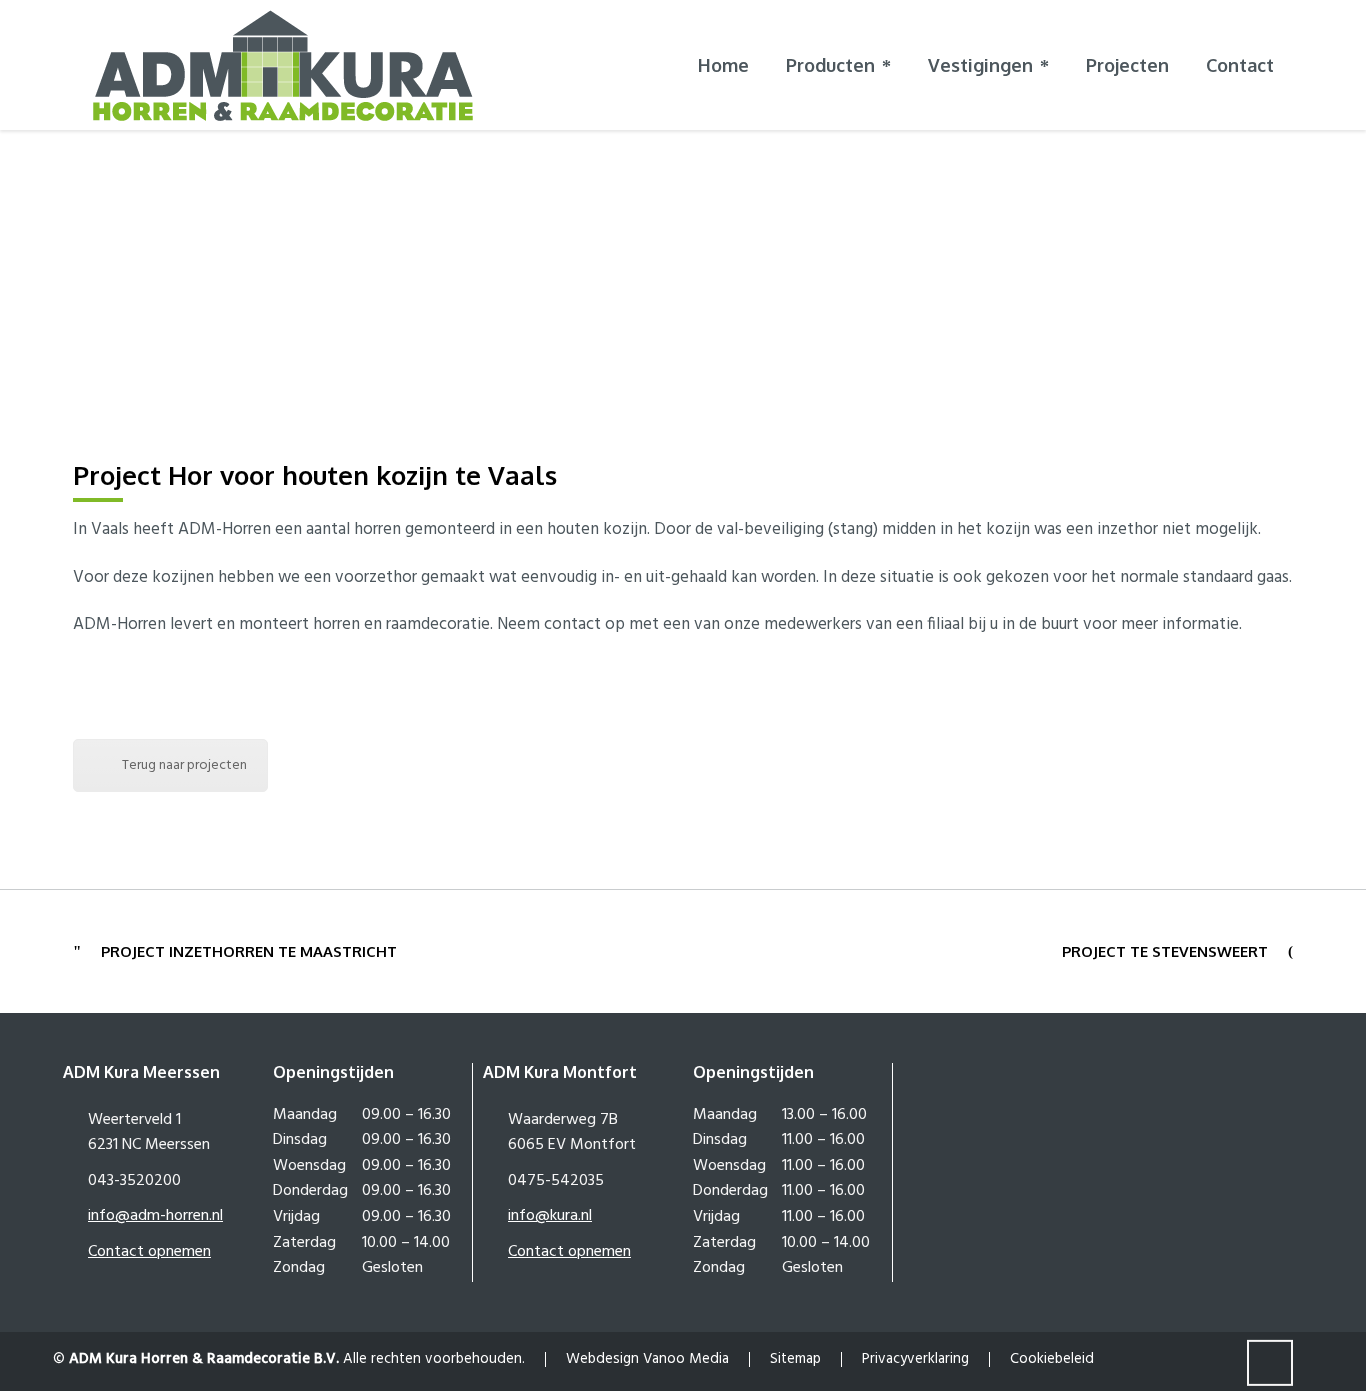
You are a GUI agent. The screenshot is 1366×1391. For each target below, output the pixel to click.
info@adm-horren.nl (155, 1216)
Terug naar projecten (184, 765)
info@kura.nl (550, 1216)
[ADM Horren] (282, 65)
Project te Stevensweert (1165, 951)
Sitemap (795, 1359)
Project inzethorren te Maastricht (249, 951)
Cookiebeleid (1052, 1359)
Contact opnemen (149, 1252)
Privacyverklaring (915, 1359)
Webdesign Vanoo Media (647, 1359)
